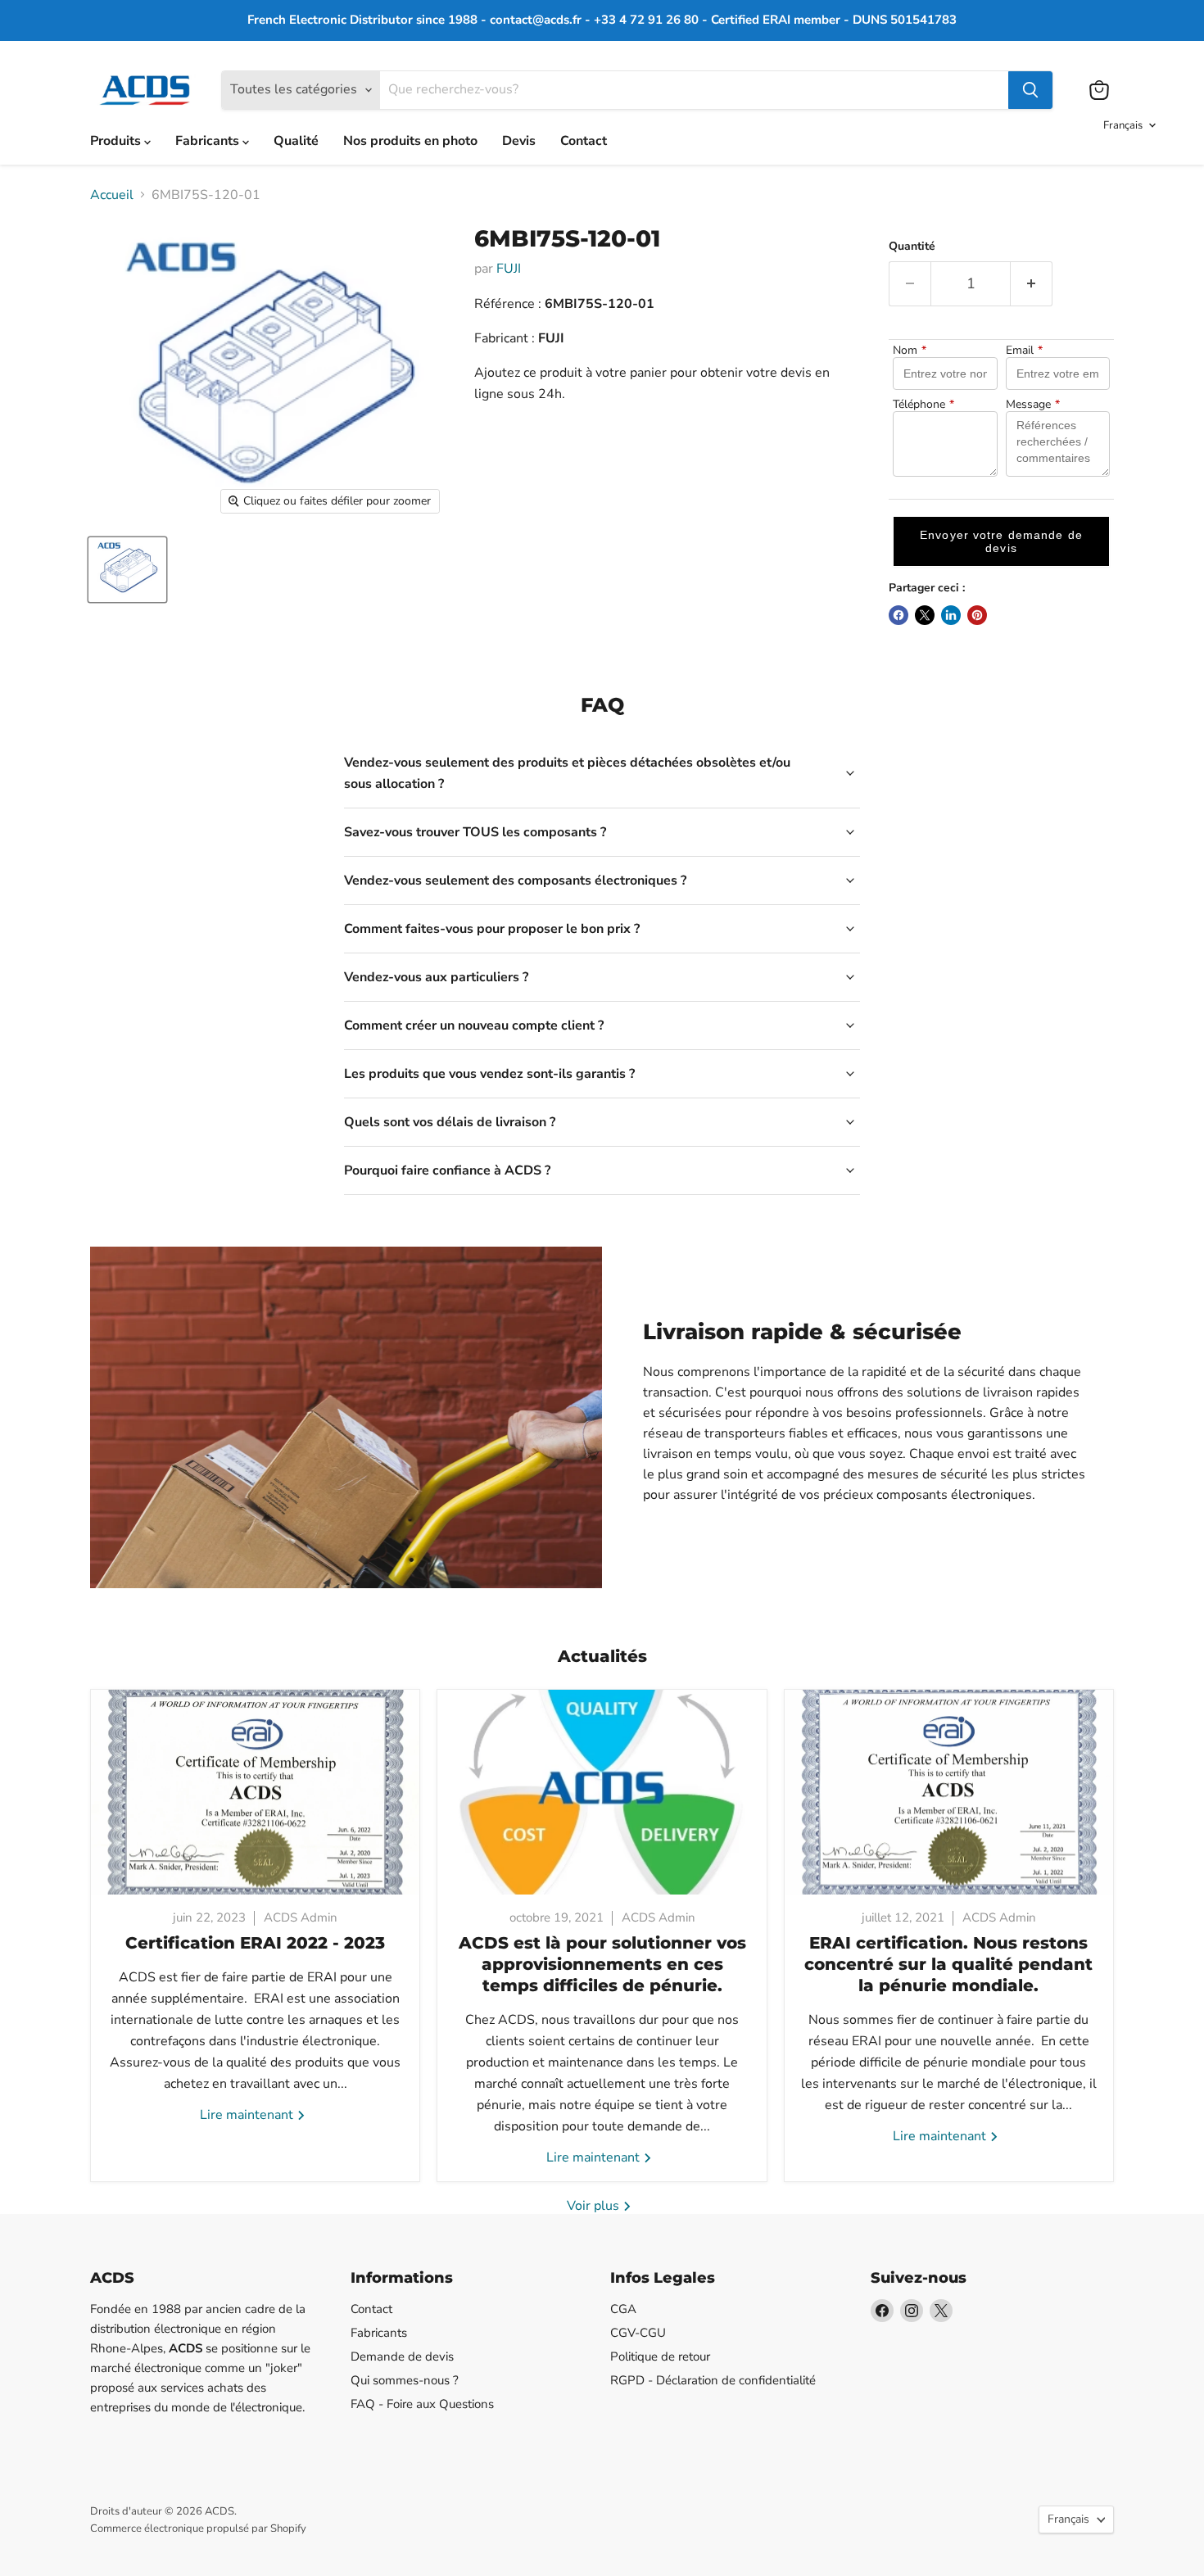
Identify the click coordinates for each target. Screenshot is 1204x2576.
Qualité (296, 141)
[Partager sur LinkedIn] (951, 615)
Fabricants (209, 141)
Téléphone (923, 405)
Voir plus (595, 2206)
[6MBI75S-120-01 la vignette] (127, 570)
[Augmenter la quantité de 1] (1032, 284)
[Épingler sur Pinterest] (977, 615)
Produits (117, 141)
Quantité (912, 247)
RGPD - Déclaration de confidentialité (713, 2380)
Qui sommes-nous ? (405, 2380)
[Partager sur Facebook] (898, 615)
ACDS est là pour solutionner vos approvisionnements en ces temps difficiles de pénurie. (602, 1964)
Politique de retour (660, 2356)
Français (1123, 125)
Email (1024, 351)
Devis (519, 141)
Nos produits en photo (410, 141)
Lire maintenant (248, 2115)
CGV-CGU (638, 2333)
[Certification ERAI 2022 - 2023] (255, 1792)
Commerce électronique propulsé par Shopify (198, 2528)
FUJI (509, 269)
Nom (910, 351)
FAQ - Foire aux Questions (422, 2404)
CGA (623, 2309)
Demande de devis (402, 2356)
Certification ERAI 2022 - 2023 (255, 1943)
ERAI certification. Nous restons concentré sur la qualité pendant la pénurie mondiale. (948, 1964)
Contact (584, 141)
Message (1033, 405)
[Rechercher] (1030, 90)
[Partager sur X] (925, 615)
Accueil (112, 195)
